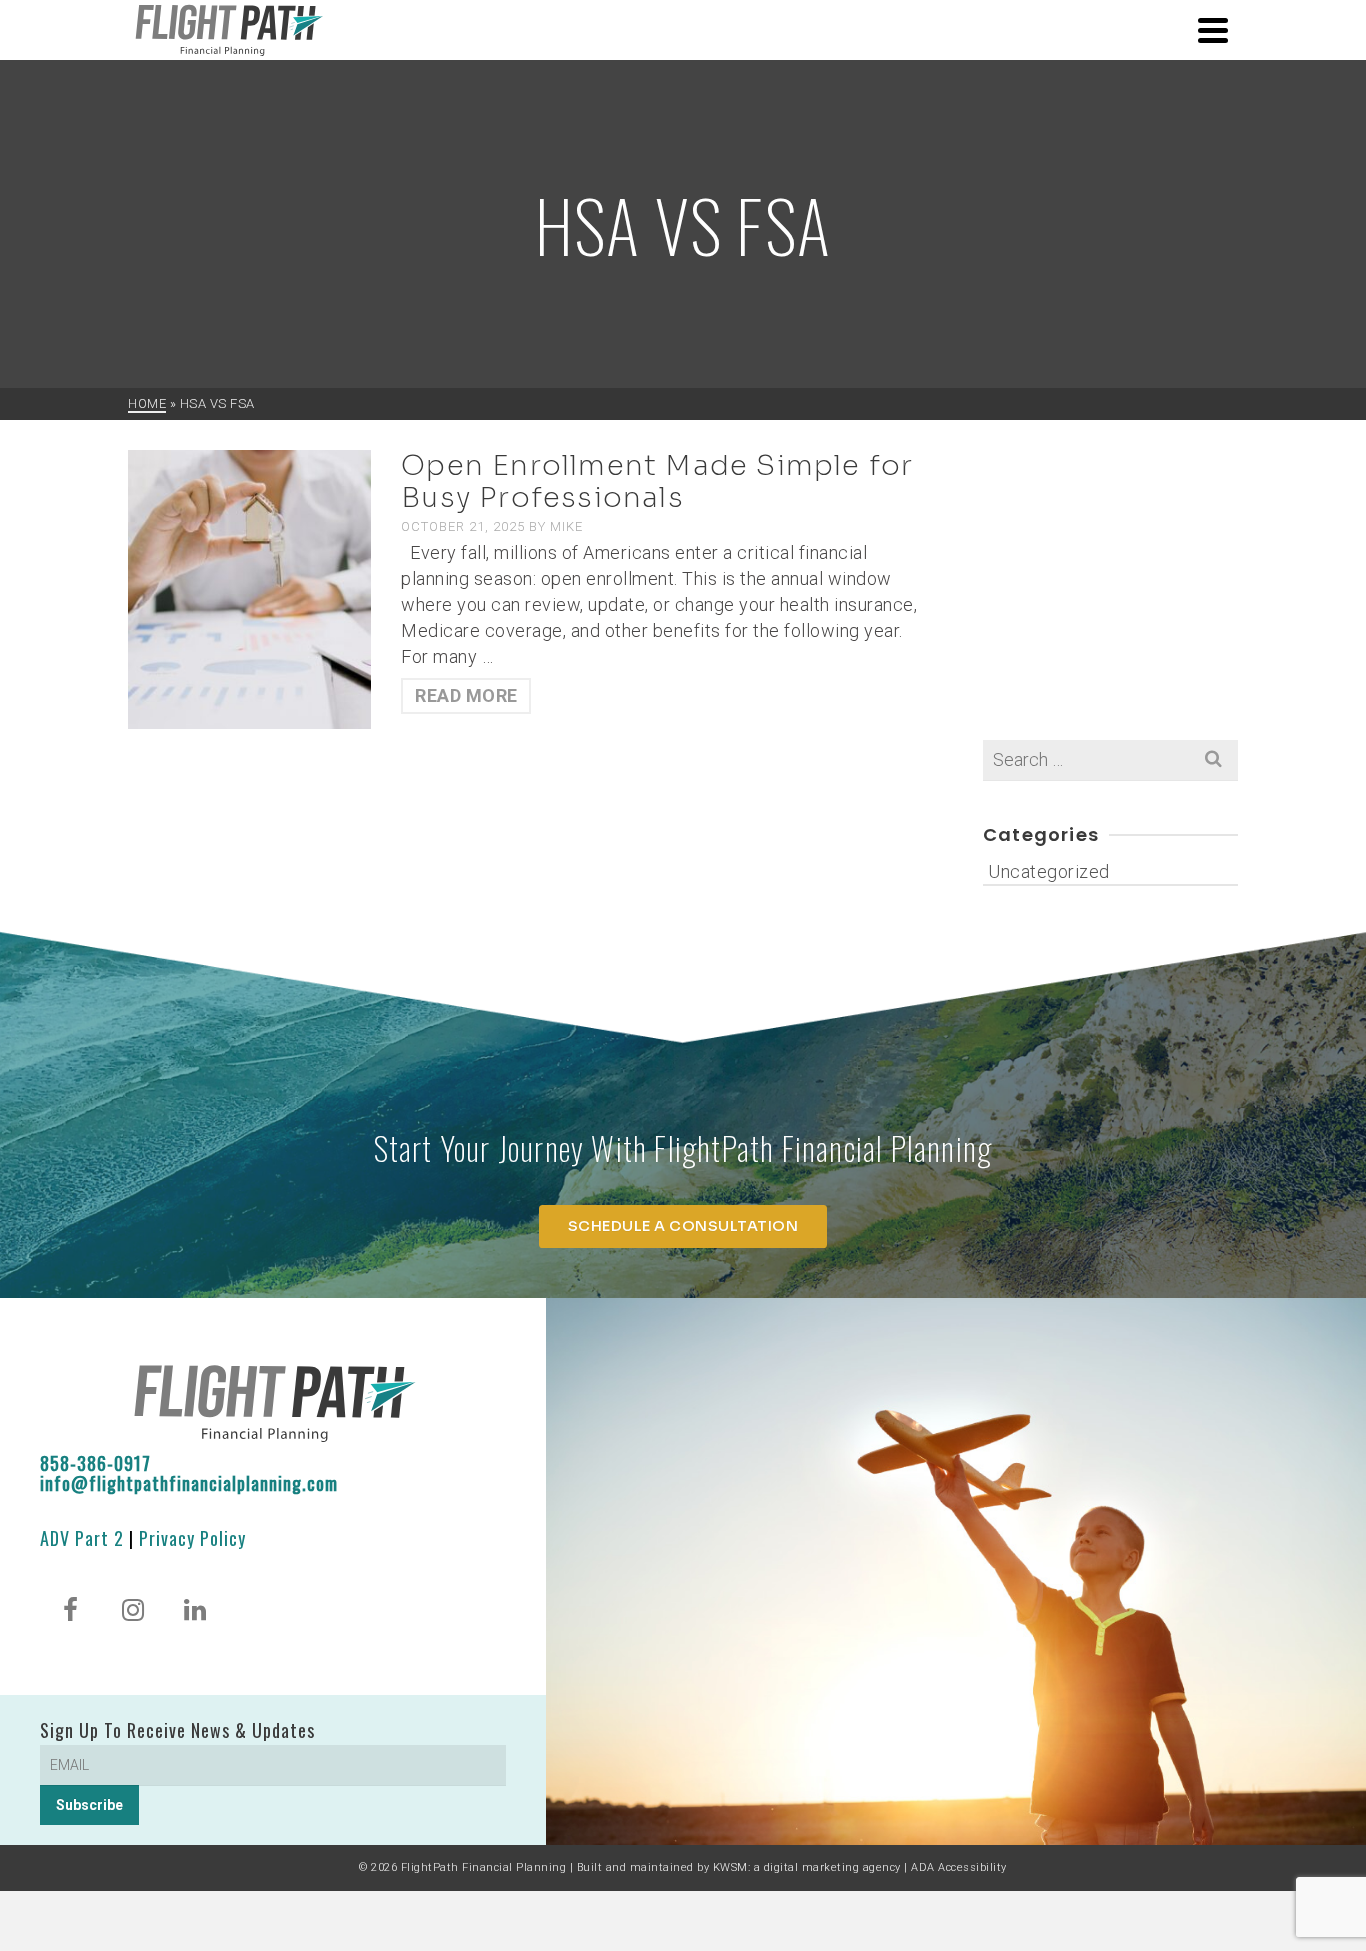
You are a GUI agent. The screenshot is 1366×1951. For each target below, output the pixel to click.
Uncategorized (1049, 871)
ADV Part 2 (82, 1538)
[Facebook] (71, 1612)
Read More (466, 695)
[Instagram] (133, 1612)
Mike (566, 526)
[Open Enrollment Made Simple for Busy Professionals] (249, 587)
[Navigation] (1213, 30)
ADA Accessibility (959, 1867)
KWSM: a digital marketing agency (807, 1867)
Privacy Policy (192, 1538)
